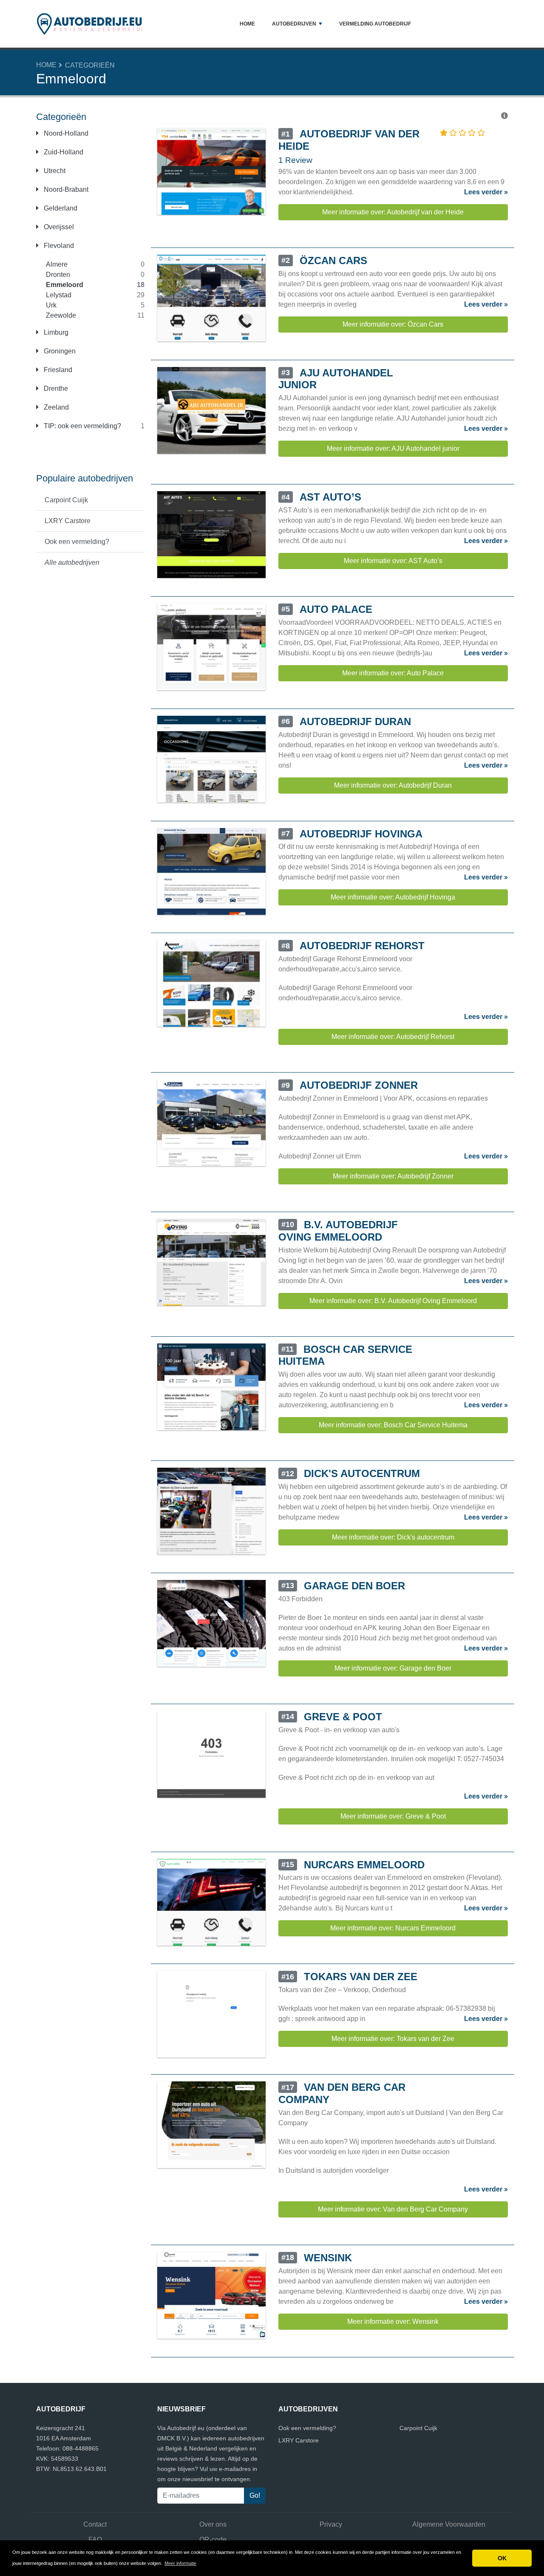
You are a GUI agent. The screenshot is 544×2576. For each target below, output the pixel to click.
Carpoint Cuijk (66, 500)
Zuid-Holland (63, 152)
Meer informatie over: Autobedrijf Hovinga (393, 897)
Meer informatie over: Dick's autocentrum (393, 1537)
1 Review (295, 160)
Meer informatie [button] (180, 2563)
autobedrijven (294, 24)
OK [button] (502, 2558)
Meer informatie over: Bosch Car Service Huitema (393, 1425)
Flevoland (58, 246)
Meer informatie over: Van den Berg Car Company (393, 2209)
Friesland (57, 370)
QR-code (213, 2540)
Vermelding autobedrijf (375, 24)
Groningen (59, 351)
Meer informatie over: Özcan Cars (393, 324)
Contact (95, 2524)
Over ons (213, 2524)
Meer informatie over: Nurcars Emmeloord (393, 1928)
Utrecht (54, 171)
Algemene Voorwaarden (449, 2524)
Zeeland (55, 407)
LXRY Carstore (68, 521)
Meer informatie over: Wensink (393, 2321)
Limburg (55, 332)
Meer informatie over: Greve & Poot (393, 1816)
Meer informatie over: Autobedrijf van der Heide (393, 212)
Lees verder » (486, 192)
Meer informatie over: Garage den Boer (393, 1668)
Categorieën (90, 65)
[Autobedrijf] (89, 24)
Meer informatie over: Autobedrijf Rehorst (393, 1037)
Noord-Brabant (65, 189)
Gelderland (60, 208)
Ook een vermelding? (77, 542)
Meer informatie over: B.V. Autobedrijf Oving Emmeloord (393, 1301)
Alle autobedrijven (72, 562)
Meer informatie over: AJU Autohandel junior (393, 448)
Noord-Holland (65, 133)
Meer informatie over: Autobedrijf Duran (393, 785)
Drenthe (55, 389)
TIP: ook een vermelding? (82, 426)
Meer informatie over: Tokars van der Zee (393, 2039)
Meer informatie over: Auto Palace (393, 673)
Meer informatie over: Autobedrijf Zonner (393, 1176)
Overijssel (58, 227)
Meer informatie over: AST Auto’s (393, 561)
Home (247, 24)
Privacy (331, 2524)
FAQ (95, 2540)
